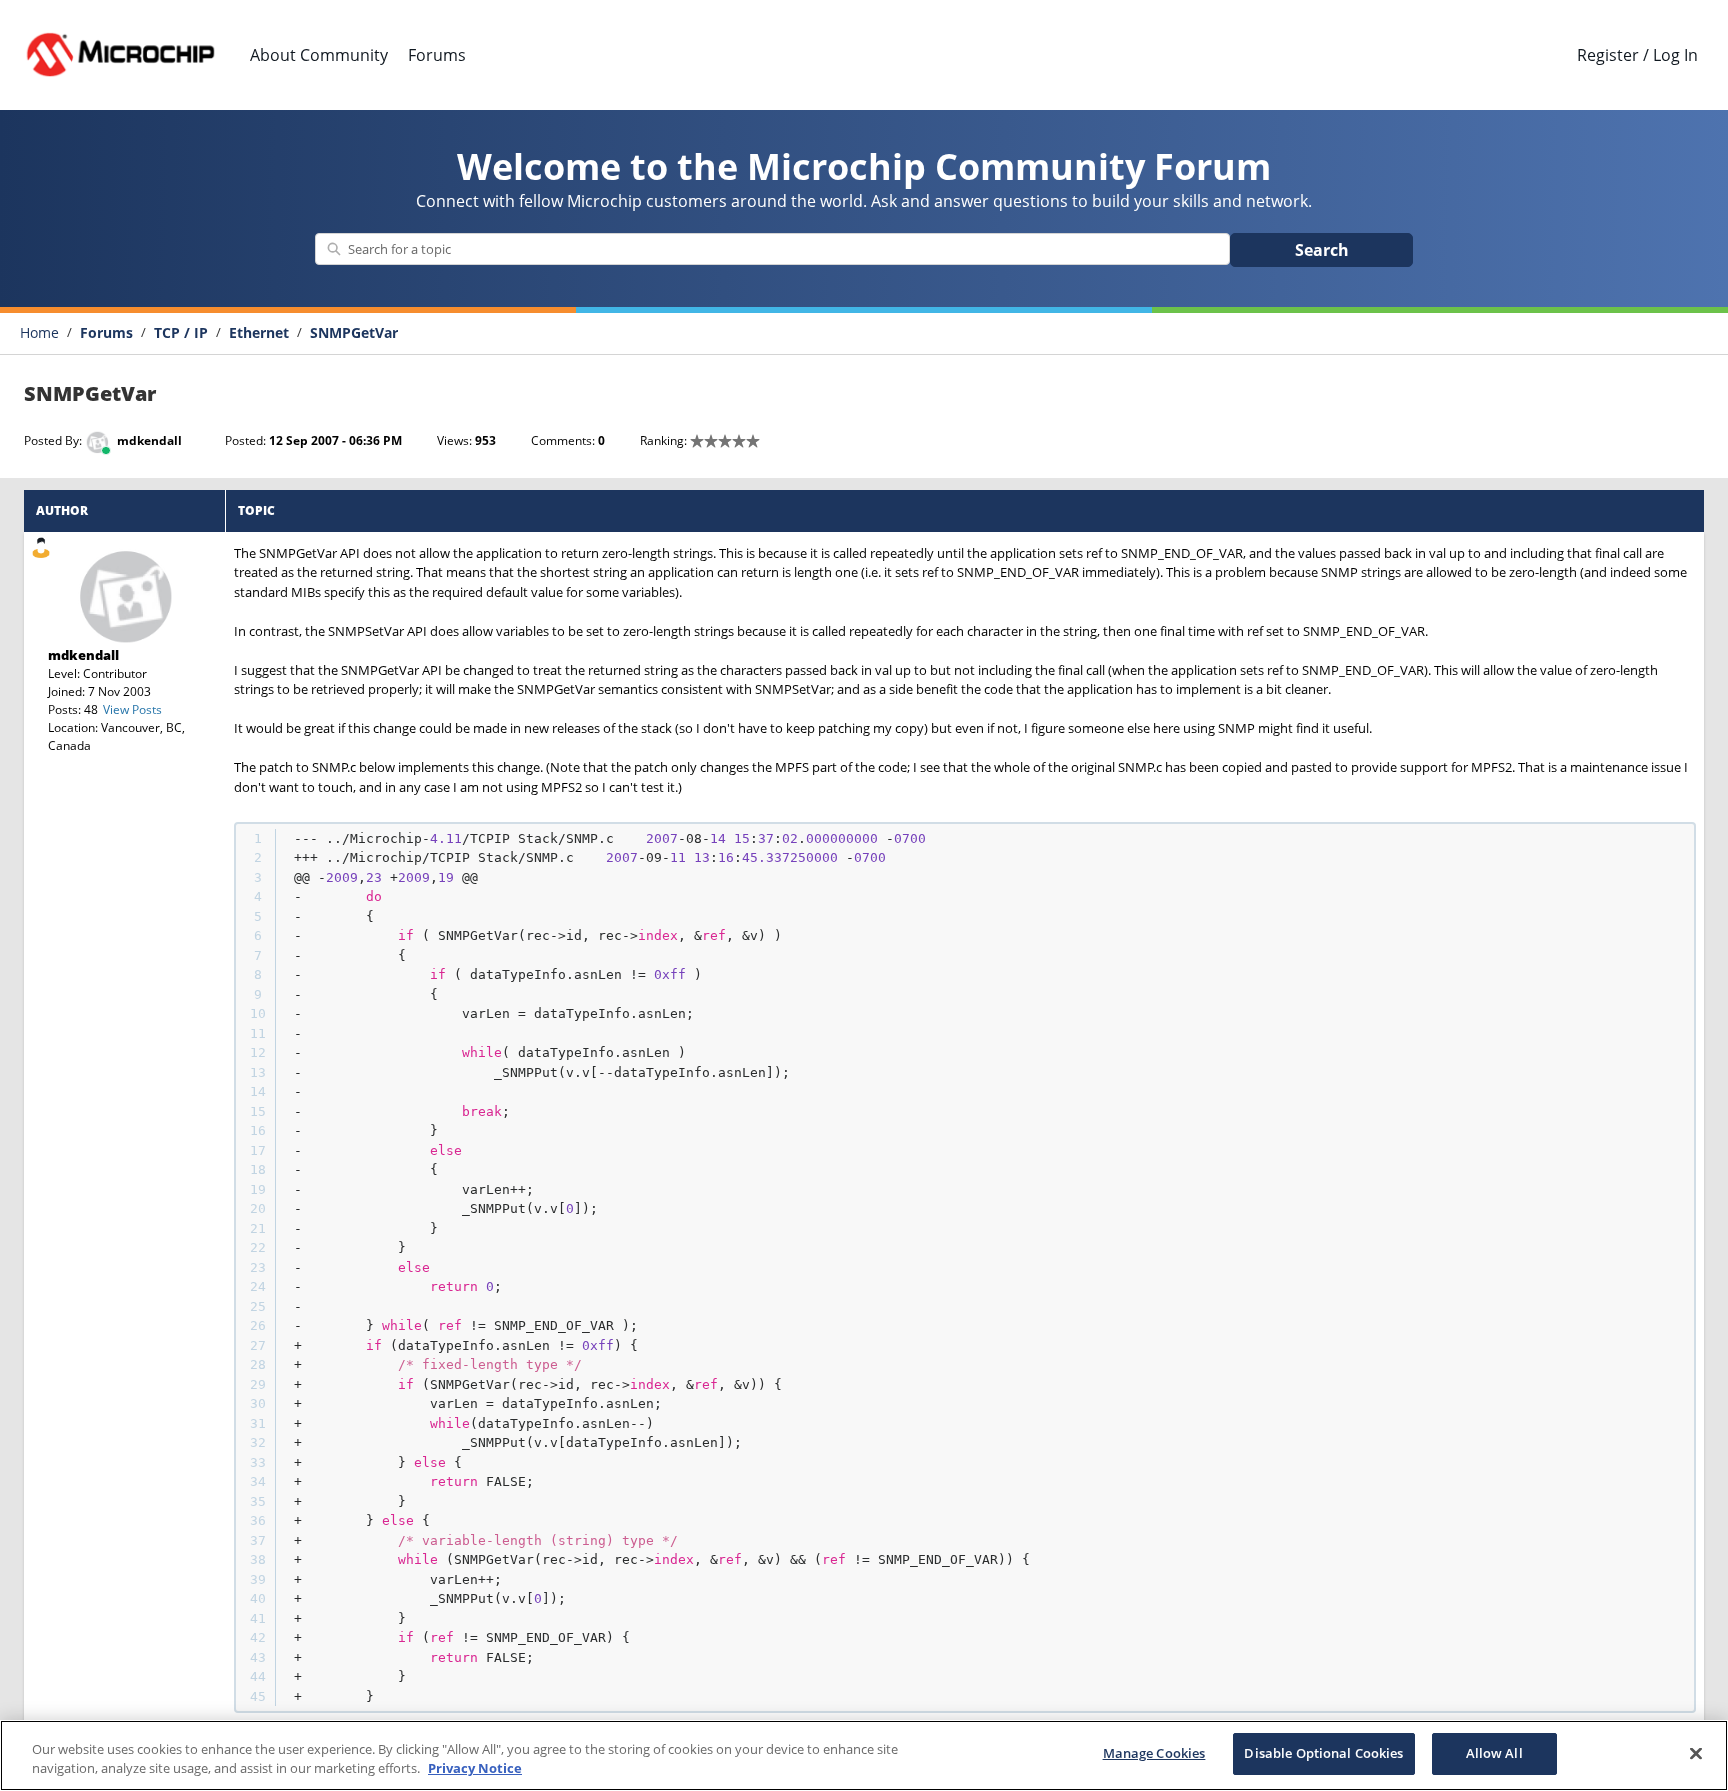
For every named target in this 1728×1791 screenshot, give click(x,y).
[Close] (1696, 1753)
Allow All (1494, 1753)
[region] (864, 1755)
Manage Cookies (1154, 1753)
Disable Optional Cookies (1323, 1753)
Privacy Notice (475, 1769)
